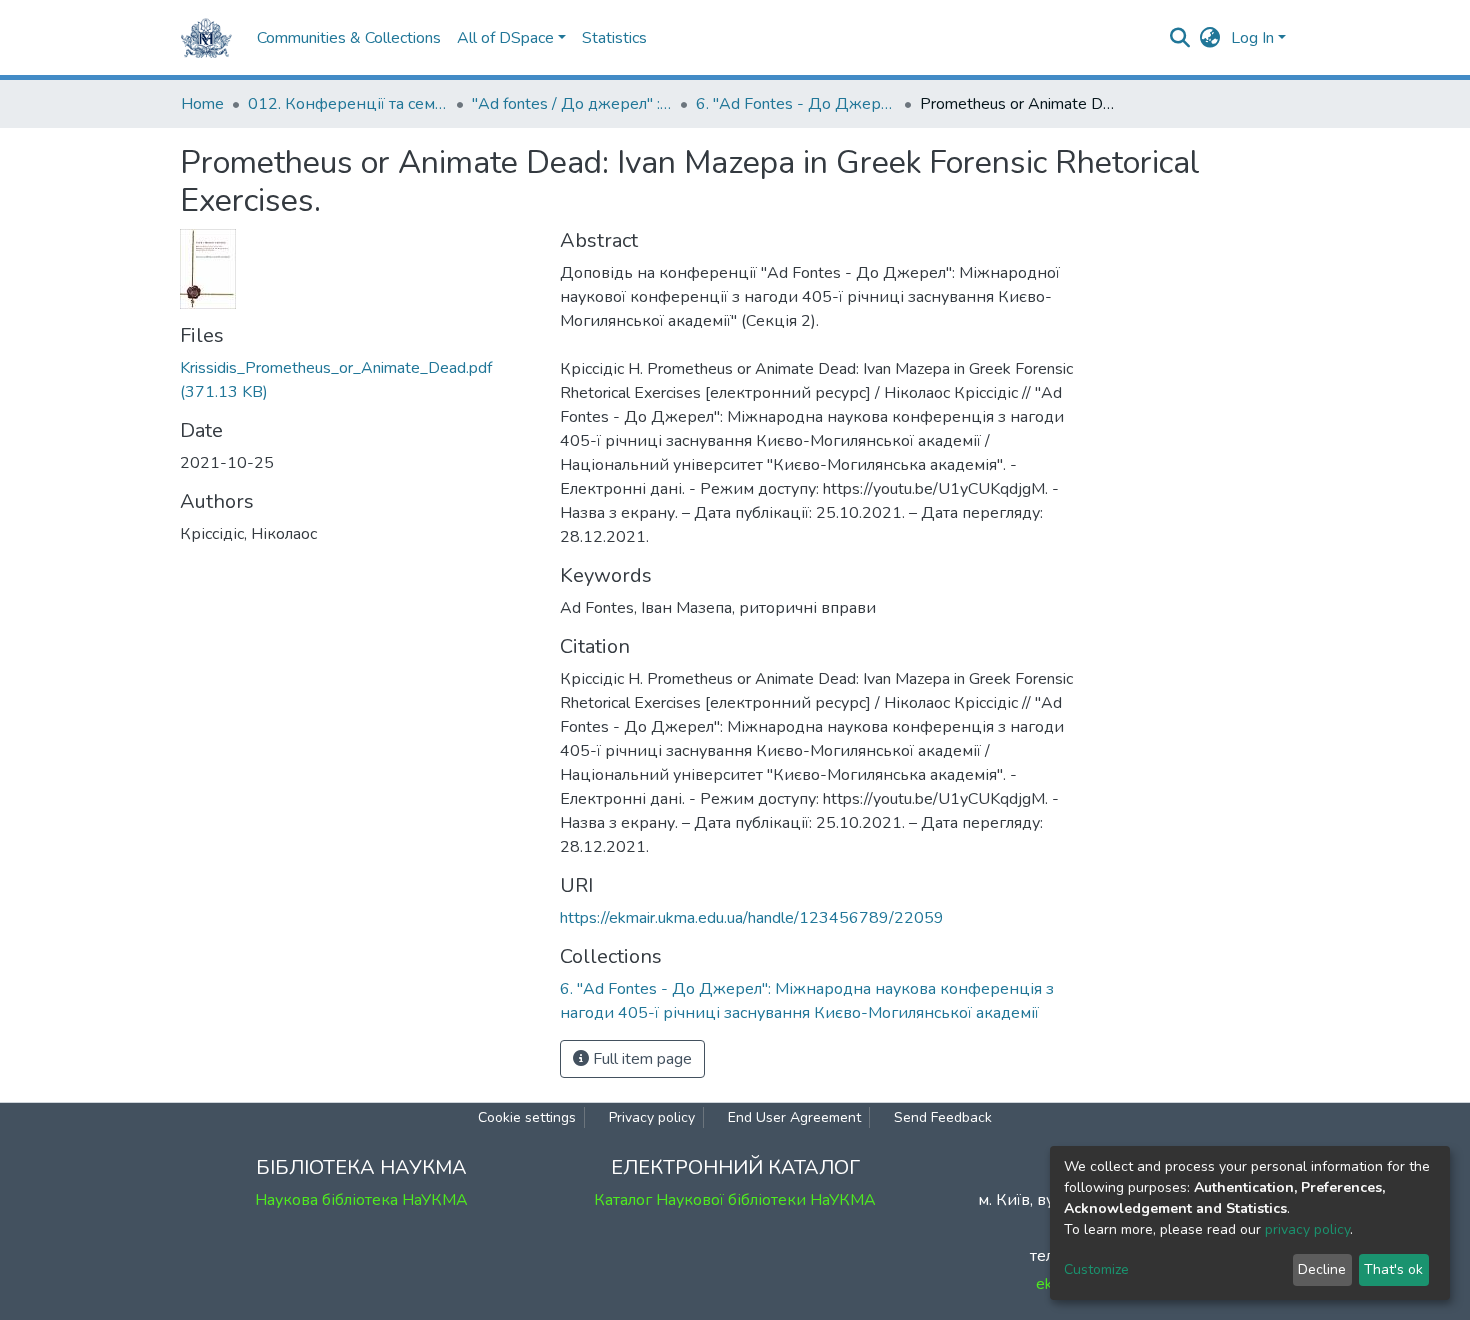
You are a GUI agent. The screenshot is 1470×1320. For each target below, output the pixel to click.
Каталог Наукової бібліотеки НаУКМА (735, 1200)
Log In (1252, 38)
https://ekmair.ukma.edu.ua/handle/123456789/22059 (752, 918)
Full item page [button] (640, 1059)
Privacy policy (652, 1117)
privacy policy (1307, 1229)
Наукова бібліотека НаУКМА (361, 1200)
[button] (1210, 38)
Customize (1096, 1269)
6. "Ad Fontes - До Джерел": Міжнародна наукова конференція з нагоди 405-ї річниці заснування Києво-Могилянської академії (796, 104)
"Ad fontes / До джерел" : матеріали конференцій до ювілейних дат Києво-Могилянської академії (572, 104)
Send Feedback (943, 1117)
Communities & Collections (349, 38)
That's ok (1393, 1269)
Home (202, 104)
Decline (1322, 1269)
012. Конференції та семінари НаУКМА (348, 104)
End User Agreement (794, 1117)
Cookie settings (527, 1117)
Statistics (614, 38)
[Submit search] (1180, 38)
